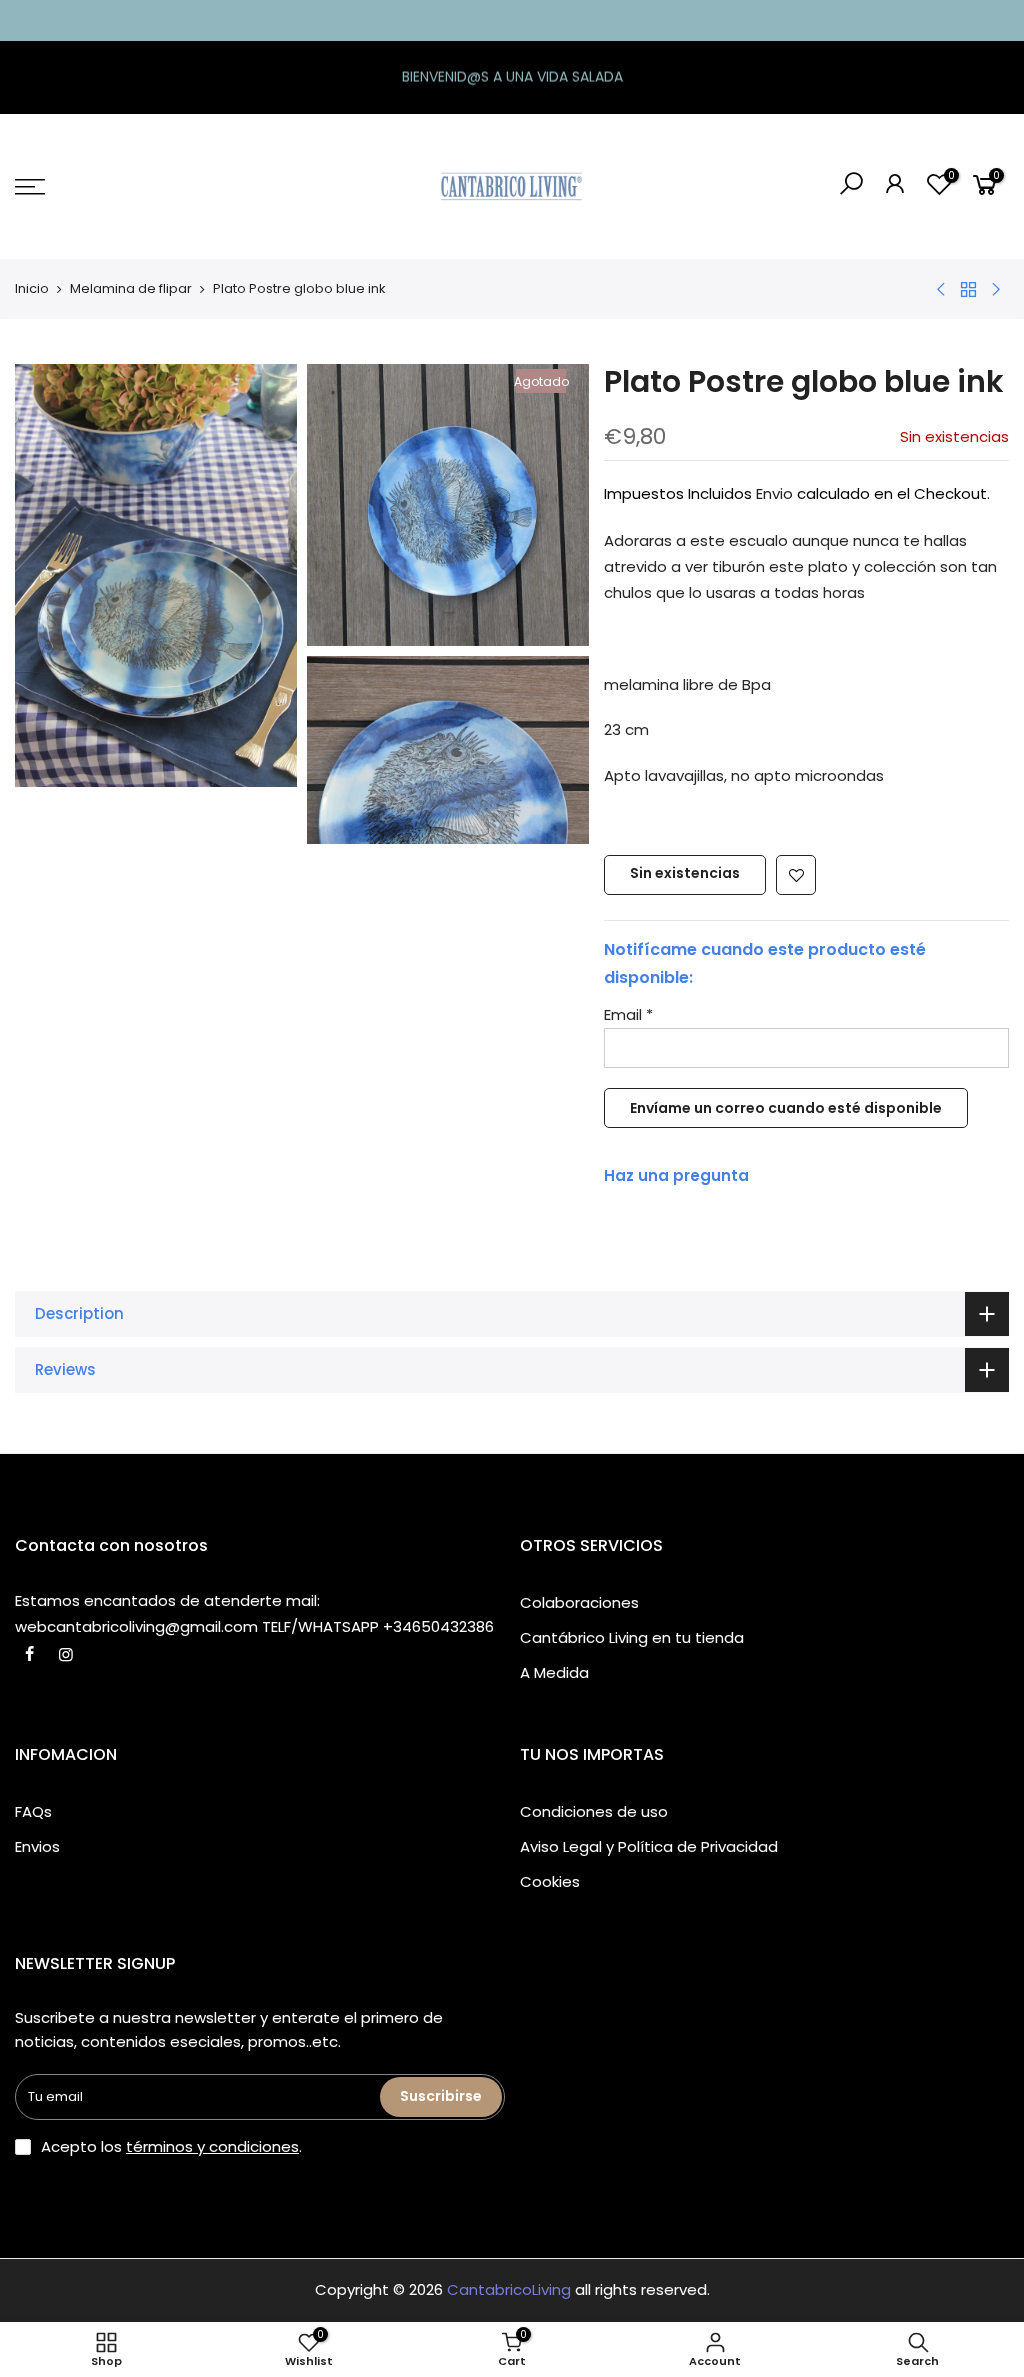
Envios (37, 1846)
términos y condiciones (212, 2146)
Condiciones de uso (594, 1811)
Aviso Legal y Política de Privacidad (649, 1846)
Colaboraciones (579, 1602)
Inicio (32, 288)
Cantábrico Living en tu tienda (632, 1637)
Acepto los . (171, 2146)
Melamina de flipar (131, 288)
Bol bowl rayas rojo (132, 2283)
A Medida (554, 1672)
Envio (774, 493)
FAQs (33, 1811)
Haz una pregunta (676, 1175)
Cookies (550, 1881)
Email (628, 1014)
